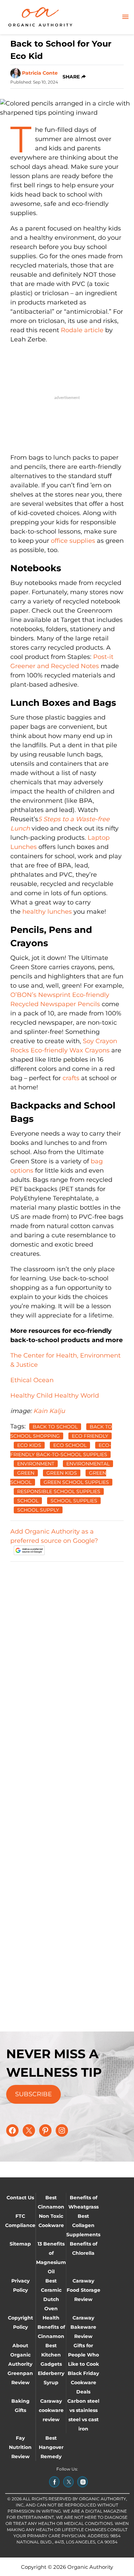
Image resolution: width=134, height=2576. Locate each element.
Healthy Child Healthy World (55, 1396)
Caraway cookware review (51, 2410)
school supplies (74, 1501)
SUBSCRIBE (33, 2094)
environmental (88, 1464)
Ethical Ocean (32, 1380)
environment (36, 1464)
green (26, 1473)
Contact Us (20, 2198)
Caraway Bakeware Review (83, 2327)
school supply (38, 1510)
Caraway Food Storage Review (83, 2290)
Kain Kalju (49, 1411)
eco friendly (90, 1436)
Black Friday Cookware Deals (83, 2383)
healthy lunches (47, 912)
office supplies (73, 541)
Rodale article (82, 330)
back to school (55, 1427)
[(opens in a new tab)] (54, 2482)
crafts (71, 1078)
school (28, 1501)
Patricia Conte (40, 73)
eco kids (29, 1445)
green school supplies (76, 1482)
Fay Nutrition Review (20, 2447)
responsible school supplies (59, 1491)
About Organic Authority (20, 2355)
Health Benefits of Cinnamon (51, 2327)
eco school (70, 1445)
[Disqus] (67, 1653)
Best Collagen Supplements (83, 2225)
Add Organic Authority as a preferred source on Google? (54, 1536)
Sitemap (20, 2244)
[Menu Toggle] (125, 17)
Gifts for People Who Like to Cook (83, 2355)
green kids (62, 1473)
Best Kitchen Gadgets (51, 2355)
